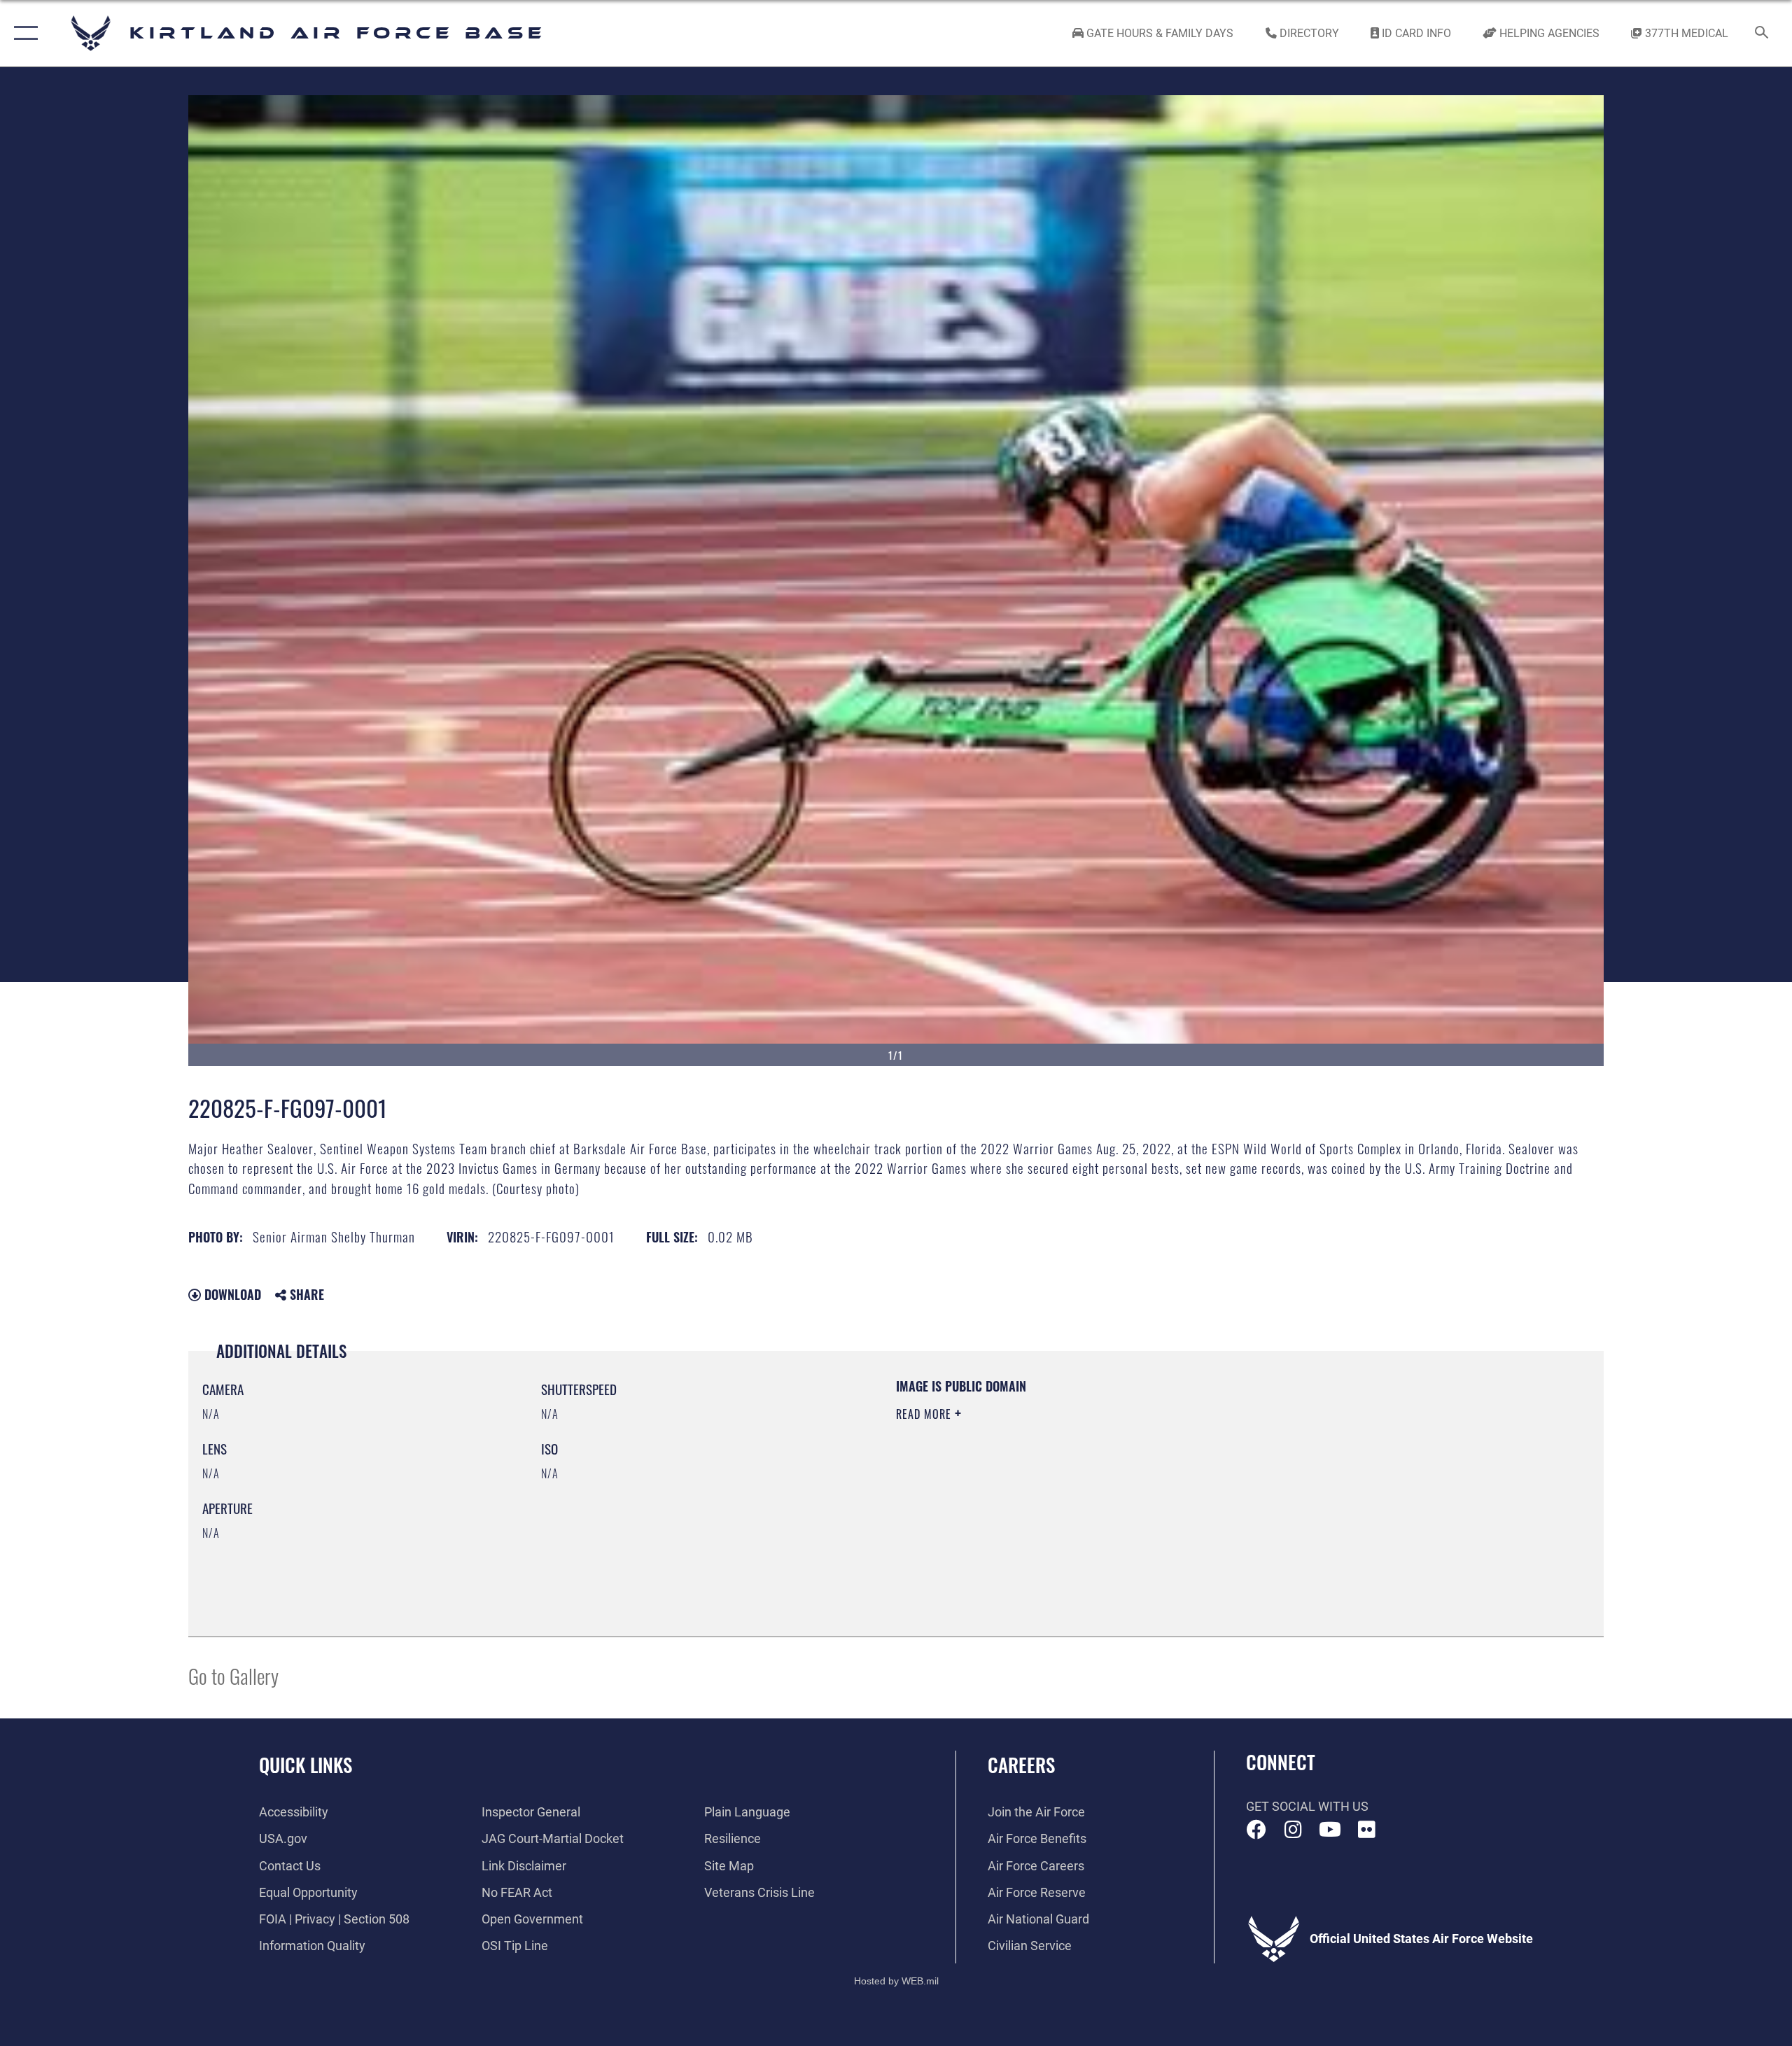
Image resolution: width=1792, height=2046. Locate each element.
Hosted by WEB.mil (896, 1981)
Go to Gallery (233, 1675)
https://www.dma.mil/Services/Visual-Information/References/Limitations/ (1060, 1483)
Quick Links (306, 1765)
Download (231, 1294)
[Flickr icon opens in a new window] (1366, 1830)
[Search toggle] (1762, 34)
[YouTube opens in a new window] (1330, 1830)
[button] (23, 33)
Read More (925, 1414)
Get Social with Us (1307, 1806)
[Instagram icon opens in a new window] (1293, 1830)
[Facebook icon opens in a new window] (1256, 1830)
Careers (1021, 1765)
